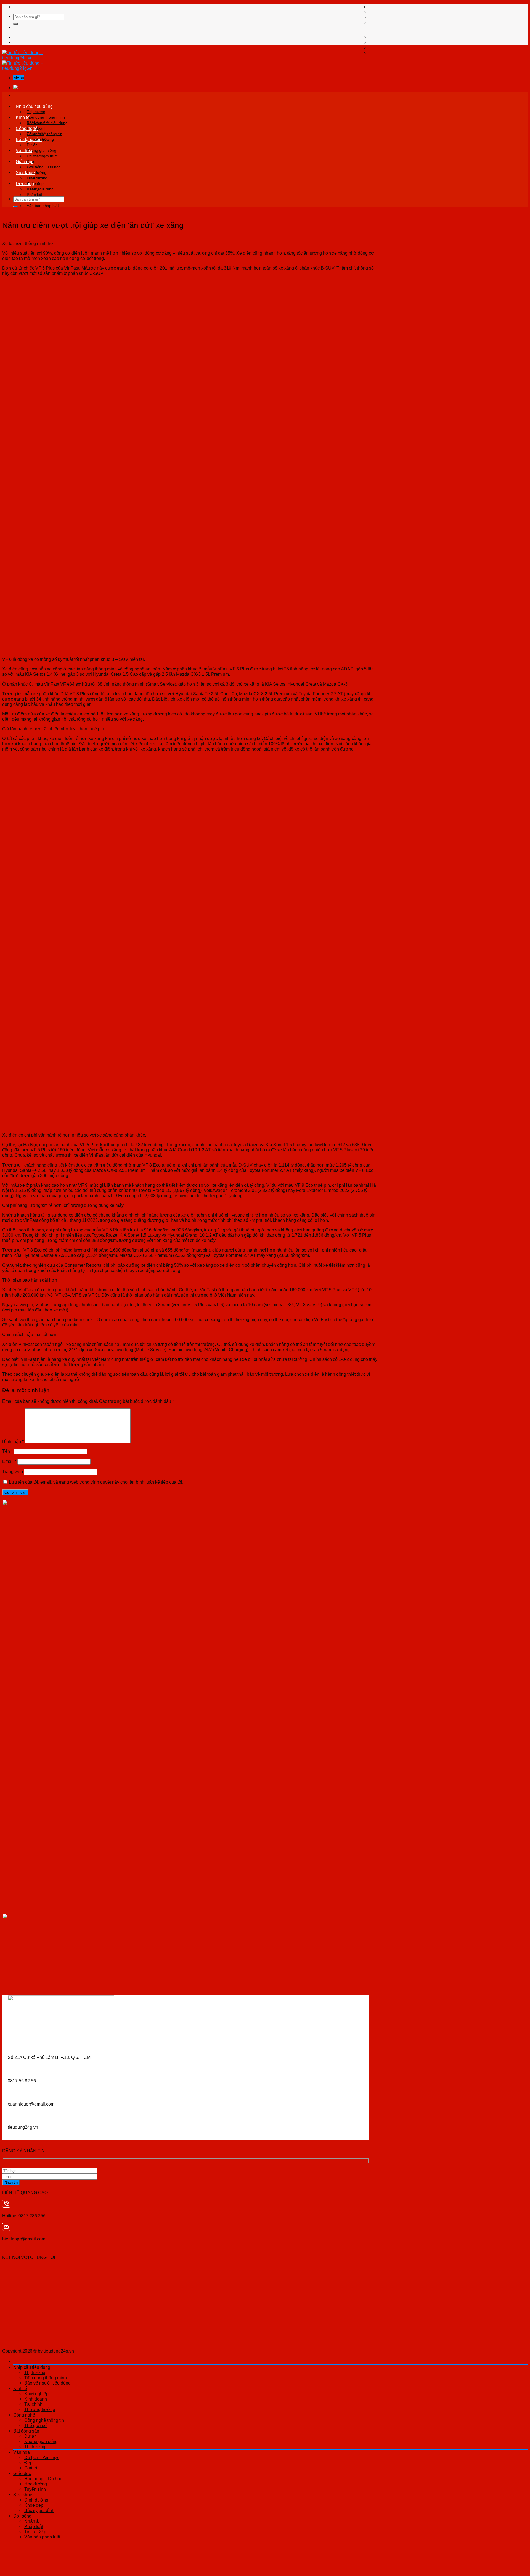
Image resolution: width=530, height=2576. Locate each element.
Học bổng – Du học (44, 167)
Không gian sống (42, 150)
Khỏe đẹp (34, 2505)
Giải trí (31, 2468)
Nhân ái (34, 189)
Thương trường (40, 2409)
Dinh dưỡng (37, 178)
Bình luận (13, 1441)
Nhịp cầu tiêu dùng (34, 106)
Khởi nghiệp (37, 123)
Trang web (13, 1471)
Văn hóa (24, 150)
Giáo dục (25, 161)
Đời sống (25, 183)
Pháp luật (35, 195)
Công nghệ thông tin (45, 134)
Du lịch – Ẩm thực (42, 156)
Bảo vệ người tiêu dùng (47, 2383)
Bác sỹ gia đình (39, 2510)
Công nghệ (27, 128)
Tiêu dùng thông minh (46, 117)
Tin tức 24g (35, 2532)
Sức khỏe (25, 172)
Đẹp (28, 2463)
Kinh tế (23, 117)
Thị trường (36, 112)
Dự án (32, 145)
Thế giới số (35, 2425)
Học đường (36, 2484)
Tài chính (33, 2404)
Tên (7, 1451)
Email (9, 1461)
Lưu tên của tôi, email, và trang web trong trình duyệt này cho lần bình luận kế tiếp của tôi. (96, 1482)
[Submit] (15, 24)
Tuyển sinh (35, 2489)
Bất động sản (29, 139)
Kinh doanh (36, 2399)
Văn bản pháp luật (43, 206)
